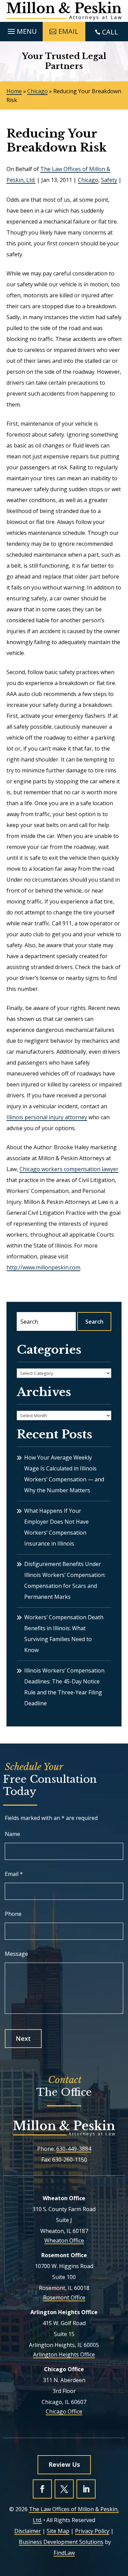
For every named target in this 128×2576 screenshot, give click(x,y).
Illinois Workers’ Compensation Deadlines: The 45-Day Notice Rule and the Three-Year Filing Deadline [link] (64, 1687)
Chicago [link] (88, 180)
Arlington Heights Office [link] (64, 2354)
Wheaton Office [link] (64, 2240)
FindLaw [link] (64, 2553)
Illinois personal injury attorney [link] (47, 1117)
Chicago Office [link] (64, 2411)
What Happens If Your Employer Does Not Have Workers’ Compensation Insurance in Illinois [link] (56, 1527)
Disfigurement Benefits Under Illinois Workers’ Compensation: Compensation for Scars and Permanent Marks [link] (65, 1580)
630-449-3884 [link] (74, 2149)
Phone (13, 1914)
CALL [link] (110, 32)
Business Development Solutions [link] (61, 2542)
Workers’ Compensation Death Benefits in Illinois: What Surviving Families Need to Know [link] (64, 1634)
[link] (64, 11)
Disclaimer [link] (28, 2531)
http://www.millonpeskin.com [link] (43, 1267)
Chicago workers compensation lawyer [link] (69, 1169)
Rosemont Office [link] (64, 2297)
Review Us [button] (64, 2464)
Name (12, 1834)
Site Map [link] (58, 2531)
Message (16, 1954)
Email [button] (68, 31)
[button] (21, 30)
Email (14, 1874)
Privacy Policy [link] (92, 2531)
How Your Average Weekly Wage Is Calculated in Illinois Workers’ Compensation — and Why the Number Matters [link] (64, 1474)
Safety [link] (109, 180)
